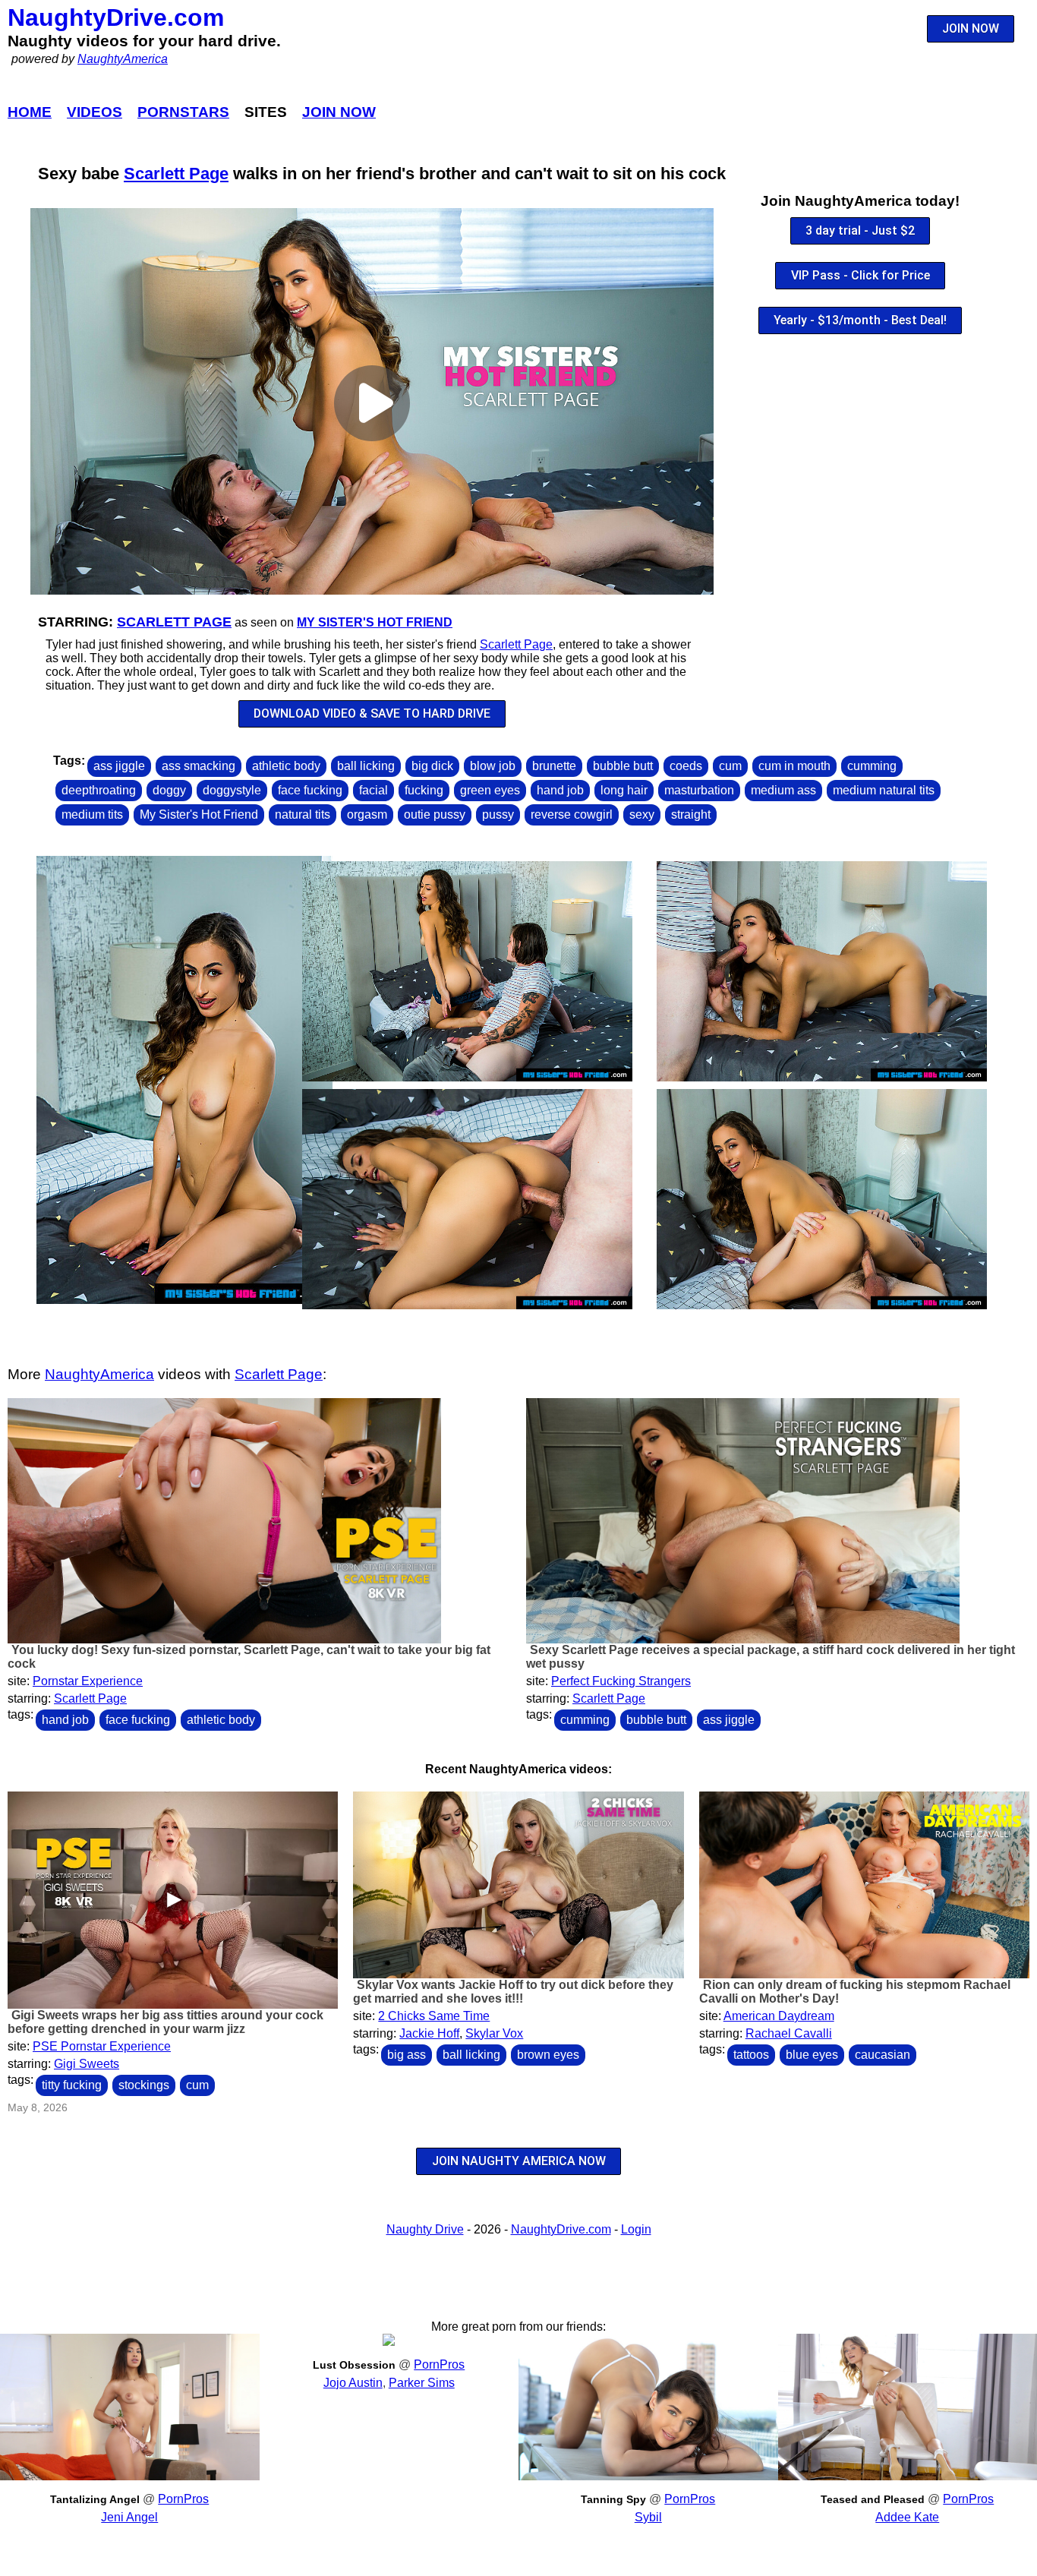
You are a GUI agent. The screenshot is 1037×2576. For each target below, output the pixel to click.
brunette (554, 766)
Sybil (648, 2517)
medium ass (783, 790)
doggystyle (232, 790)
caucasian (883, 2055)
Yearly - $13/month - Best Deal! (860, 320)
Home (30, 112)
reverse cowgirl (572, 814)
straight (691, 814)
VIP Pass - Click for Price (860, 275)
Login (636, 2229)
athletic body (286, 766)
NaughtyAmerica (123, 59)
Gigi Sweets (87, 2064)
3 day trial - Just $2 (860, 230)
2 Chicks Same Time (434, 2016)
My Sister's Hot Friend (375, 622)
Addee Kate (907, 2517)
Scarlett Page (176, 174)
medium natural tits (884, 790)
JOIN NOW (971, 28)
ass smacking (199, 766)
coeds (686, 766)
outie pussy (435, 814)
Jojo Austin (353, 2383)
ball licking (366, 766)
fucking (424, 790)
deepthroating (99, 790)
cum (730, 766)
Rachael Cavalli (789, 2033)
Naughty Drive (425, 2229)
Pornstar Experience (88, 1681)
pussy (498, 814)
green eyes (490, 790)
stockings (144, 2085)
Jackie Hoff (429, 2033)
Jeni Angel (129, 2517)
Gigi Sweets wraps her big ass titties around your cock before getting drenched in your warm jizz (165, 2022)
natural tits (303, 814)
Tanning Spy (613, 2499)
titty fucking (72, 2085)
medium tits (92, 814)
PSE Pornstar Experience (102, 2046)
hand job (560, 790)
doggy (169, 790)
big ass (407, 2055)
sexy (642, 814)
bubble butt (623, 766)
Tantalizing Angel (95, 2499)
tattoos (751, 2055)
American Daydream (779, 2016)
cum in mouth (794, 766)
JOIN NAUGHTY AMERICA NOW (519, 2161)
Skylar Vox (494, 2033)
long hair (624, 790)
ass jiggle (119, 766)
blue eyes (812, 2055)
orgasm (367, 814)
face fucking (310, 790)
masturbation (699, 790)
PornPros (183, 2499)
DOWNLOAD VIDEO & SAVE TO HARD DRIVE (372, 713)
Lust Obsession (354, 2365)
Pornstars (183, 112)
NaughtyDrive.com (116, 17)
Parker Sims (422, 2383)
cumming (872, 766)
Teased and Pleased (873, 2499)
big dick (432, 766)
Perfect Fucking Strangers (621, 1681)
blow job (493, 766)
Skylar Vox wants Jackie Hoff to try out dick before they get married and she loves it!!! (513, 1992)
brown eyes (548, 2055)
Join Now (339, 112)
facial (374, 790)
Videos (95, 112)
